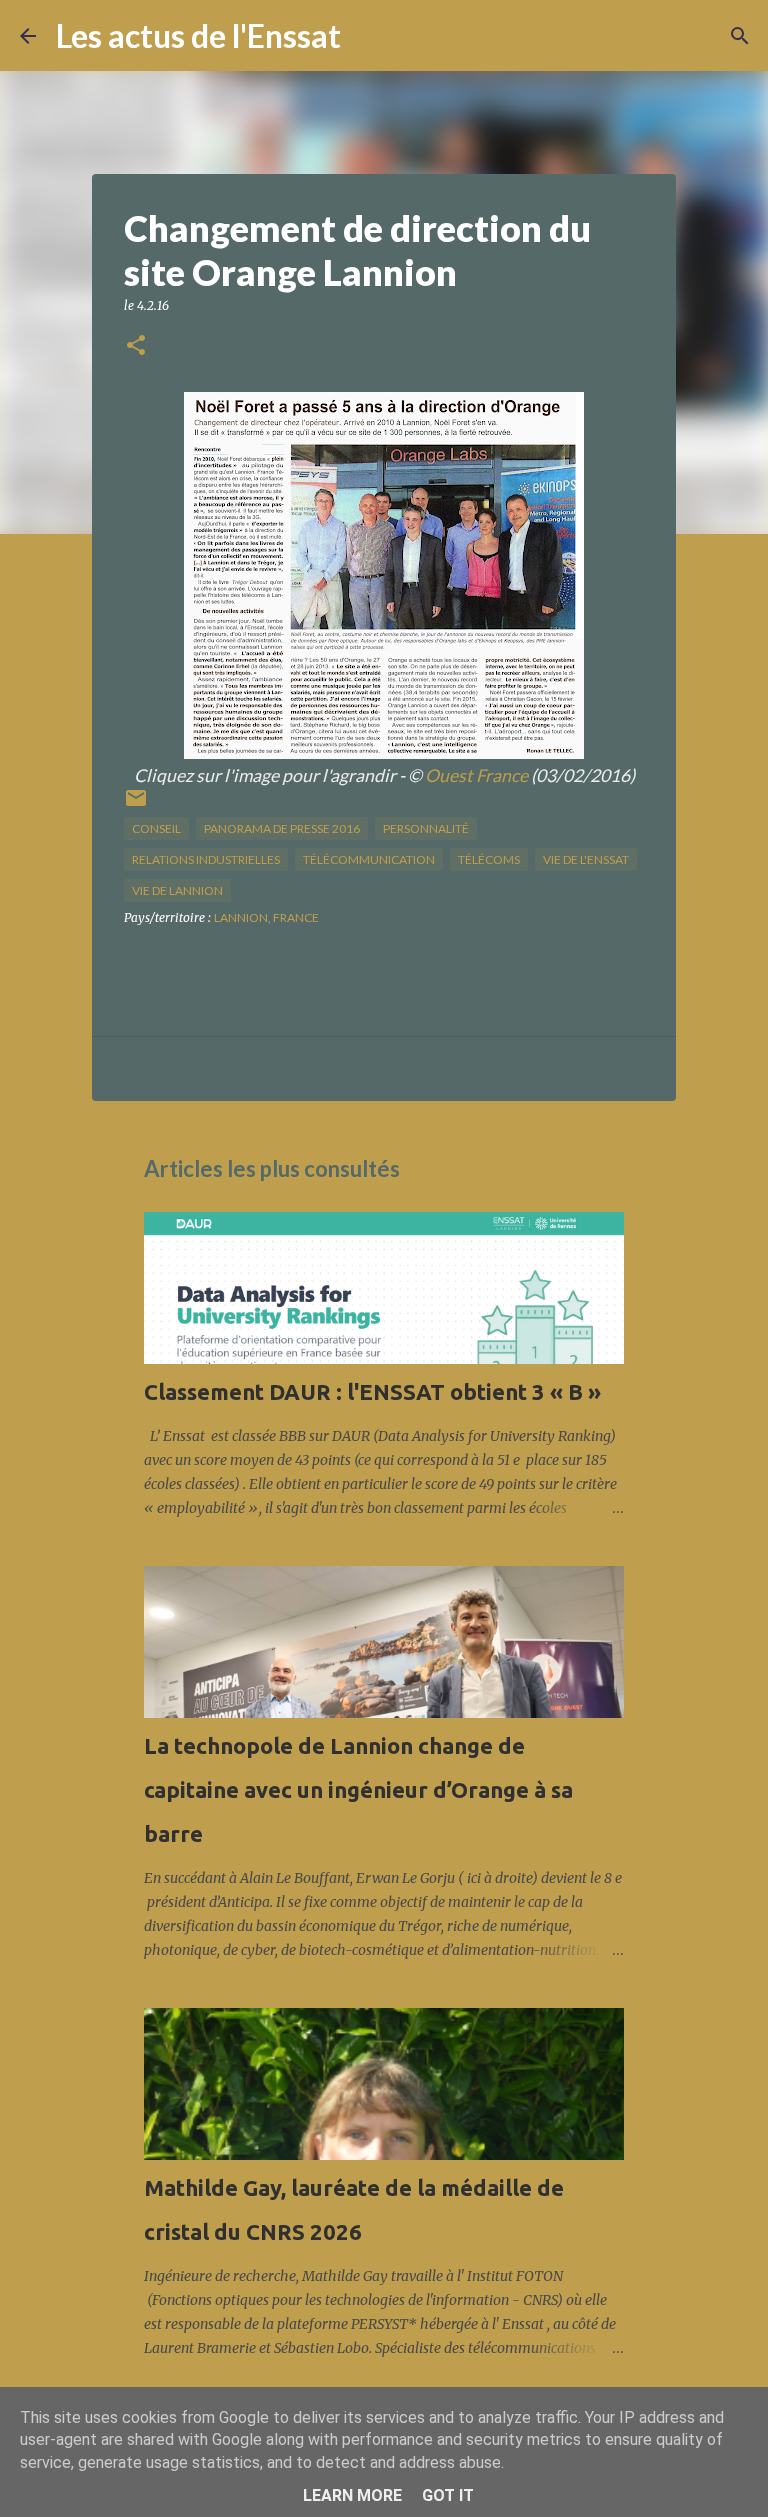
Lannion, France (266, 917)
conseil (156, 828)
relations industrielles (206, 859)
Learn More (352, 2495)
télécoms (489, 859)
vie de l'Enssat (586, 859)
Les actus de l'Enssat (198, 35)
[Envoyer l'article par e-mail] (136, 805)
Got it (448, 2495)
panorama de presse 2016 (282, 828)
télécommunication (369, 859)
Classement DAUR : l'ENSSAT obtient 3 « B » (372, 1391)
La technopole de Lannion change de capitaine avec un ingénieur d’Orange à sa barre (358, 1789)
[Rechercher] (369, 36)
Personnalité (426, 828)
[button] (136, 346)
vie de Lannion (177, 890)
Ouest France (476, 775)
